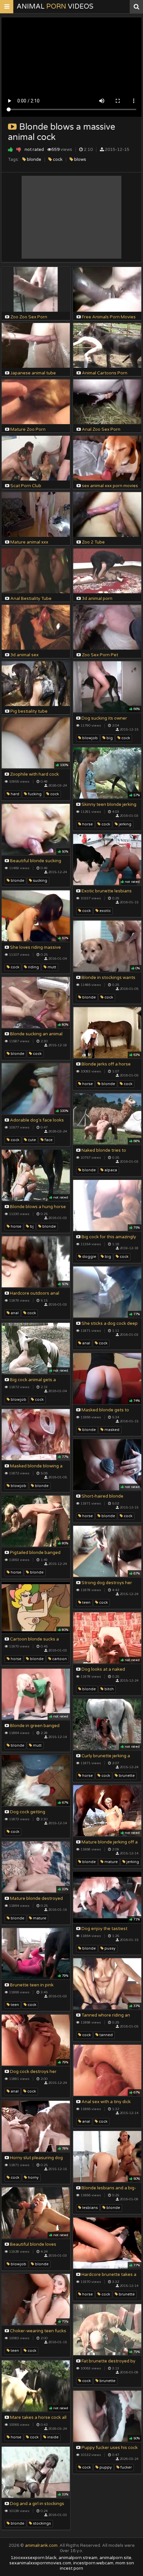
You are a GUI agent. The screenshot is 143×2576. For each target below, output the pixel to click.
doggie (89, 1257)
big (109, 738)
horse (87, 824)
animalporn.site (115, 2558)
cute (31, 1140)
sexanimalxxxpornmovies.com (40, 2563)
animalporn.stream (78, 2558)
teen (86, 1603)
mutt (51, 967)
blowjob (89, 738)
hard (14, 794)
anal (14, 1313)
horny (33, 2178)
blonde (34, 160)
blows (80, 160)
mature (111, 1862)
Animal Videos (55, 7)
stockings (41, 2523)
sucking (40, 881)
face (48, 1140)
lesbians (89, 2208)
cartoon (59, 1659)
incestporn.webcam (93, 2563)
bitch (109, 1689)
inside (52, 2437)
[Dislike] (19, 149)
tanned (106, 2035)
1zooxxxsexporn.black (34, 2558)
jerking (125, 824)
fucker (126, 2467)
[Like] (10, 149)
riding (33, 967)
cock (57, 160)
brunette (126, 1776)
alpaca (110, 1170)
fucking (34, 794)
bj (31, 1226)
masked (111, 1430)
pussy (109, 1948)
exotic (105, 911)
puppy (105, 2467)
